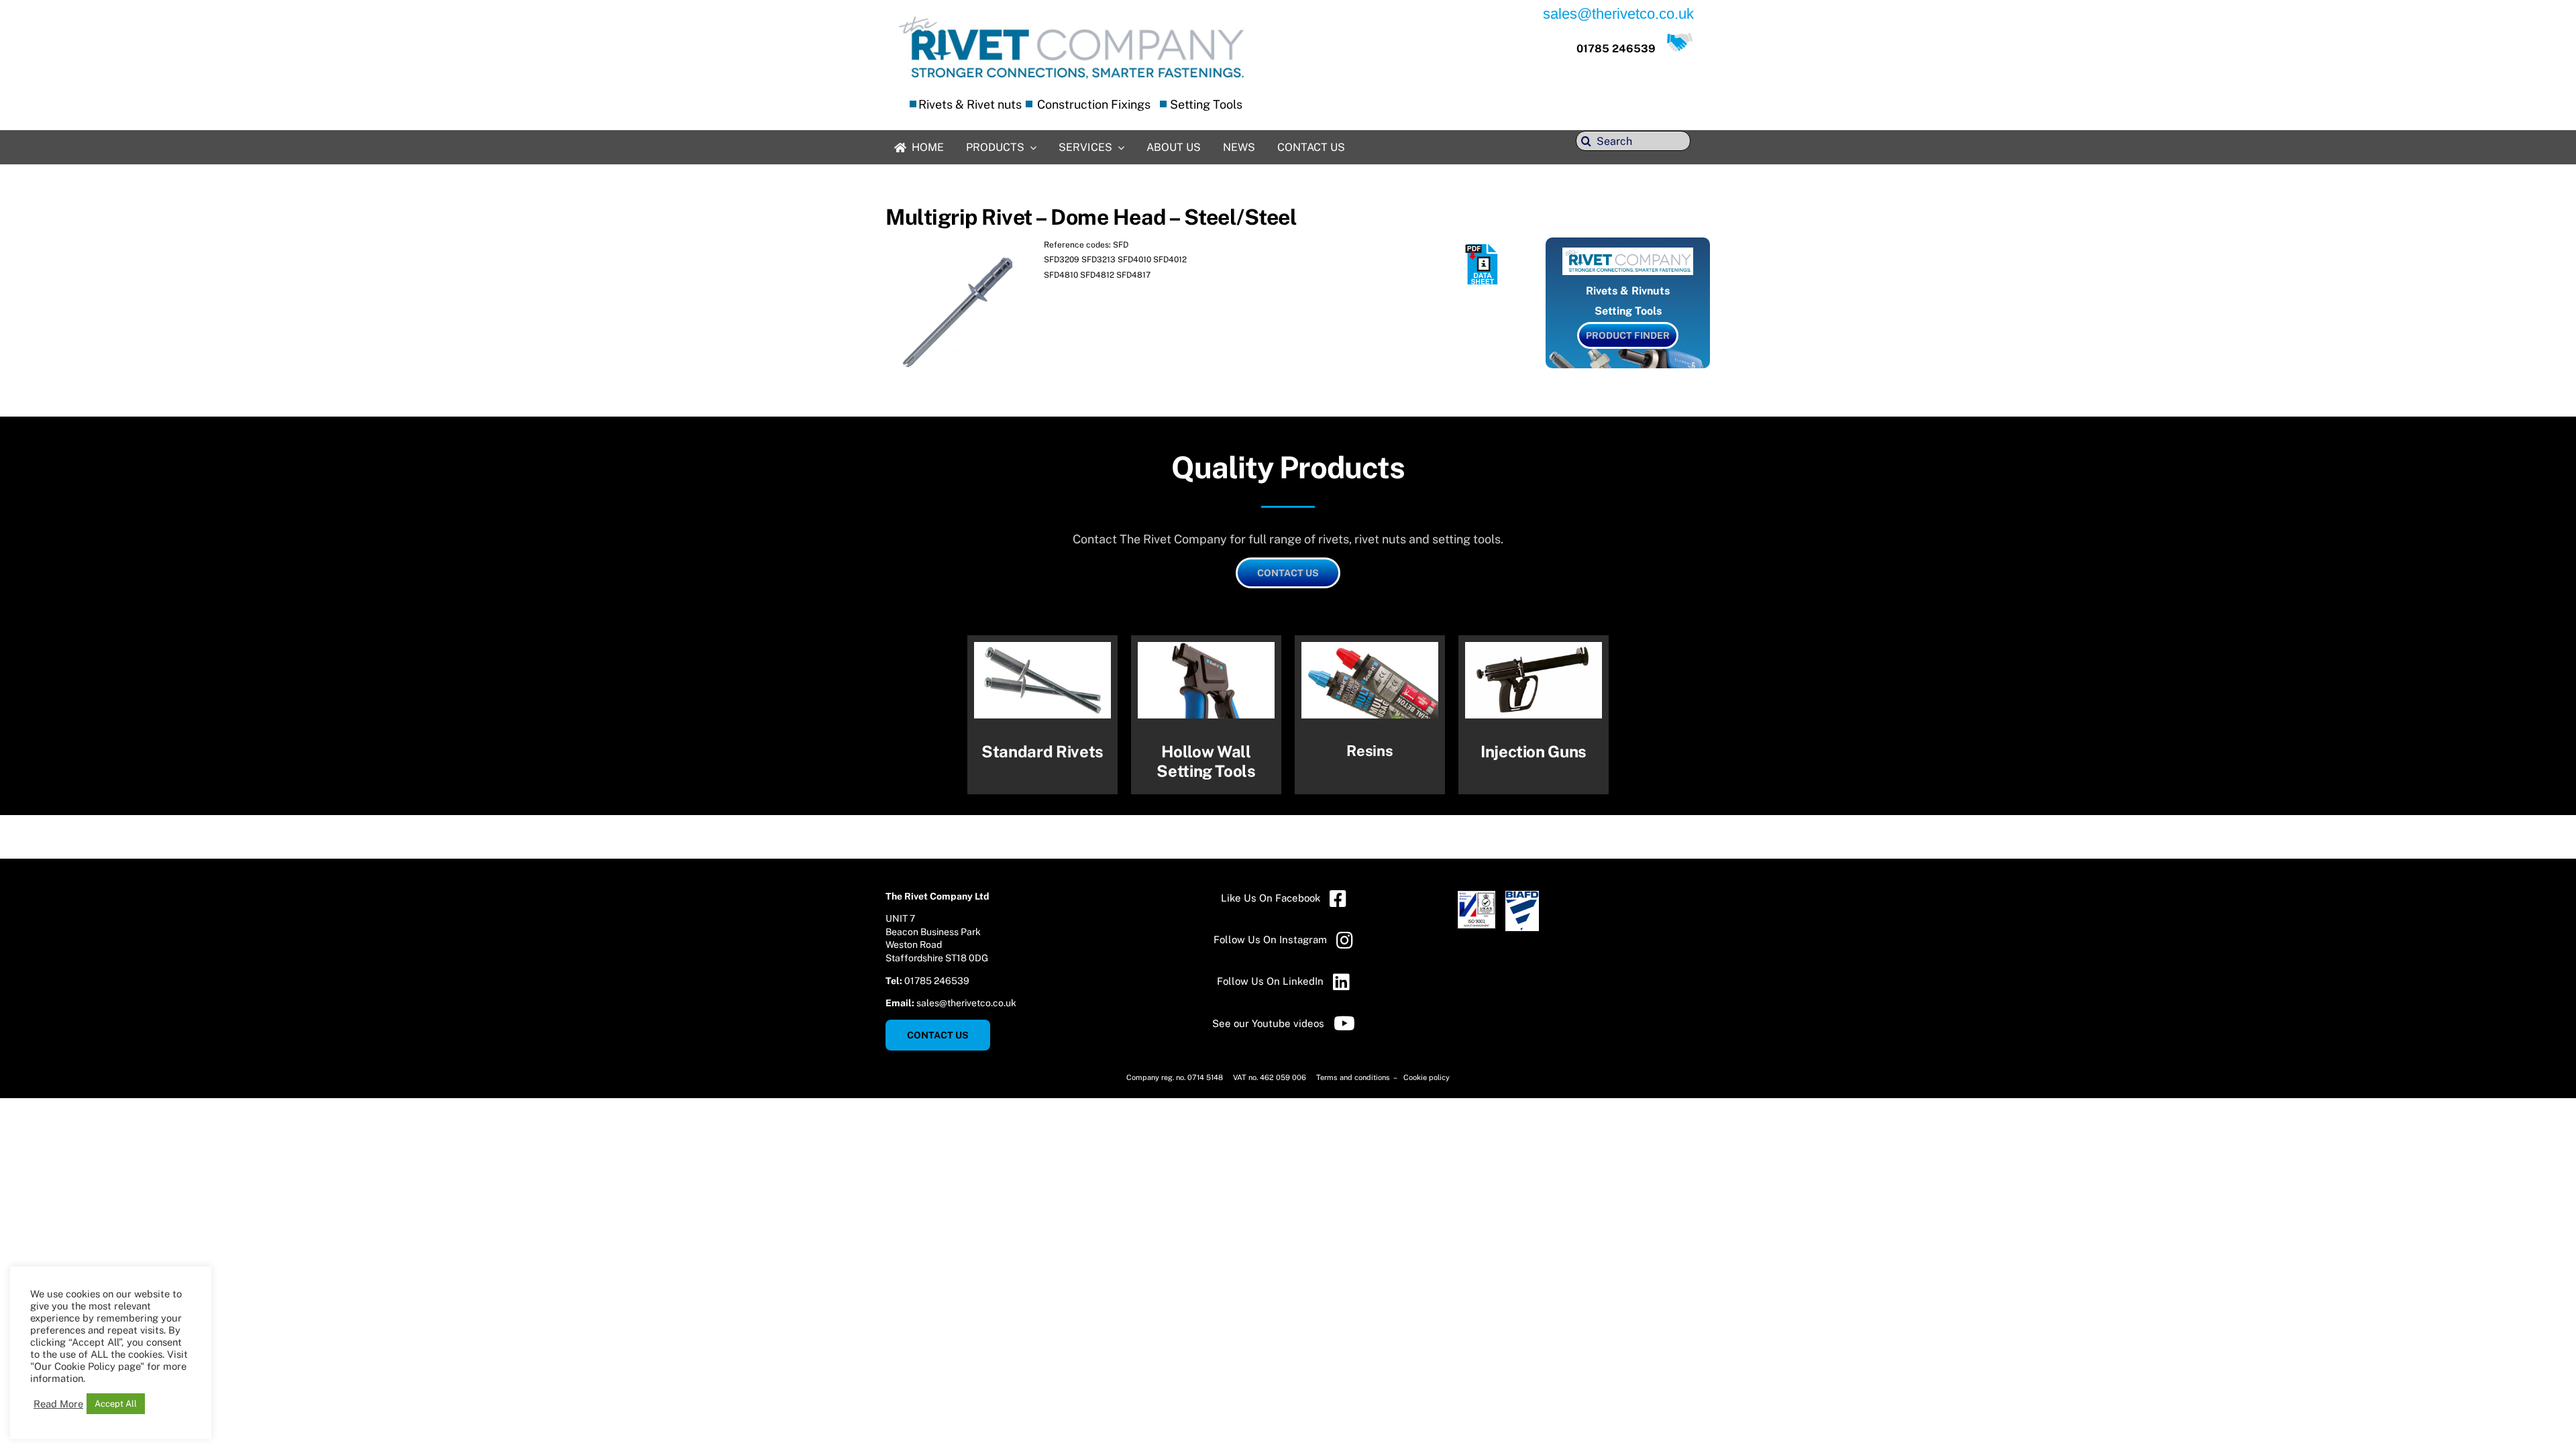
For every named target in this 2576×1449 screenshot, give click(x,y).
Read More (58, 1404)
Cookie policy (1427, 1077)
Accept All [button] (116, 1404)
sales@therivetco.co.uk (966, 1003)
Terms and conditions (1354, 1077)
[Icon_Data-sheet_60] (1483, 249)
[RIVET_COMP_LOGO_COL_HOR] (1072, 16)
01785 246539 (1616, 49)
